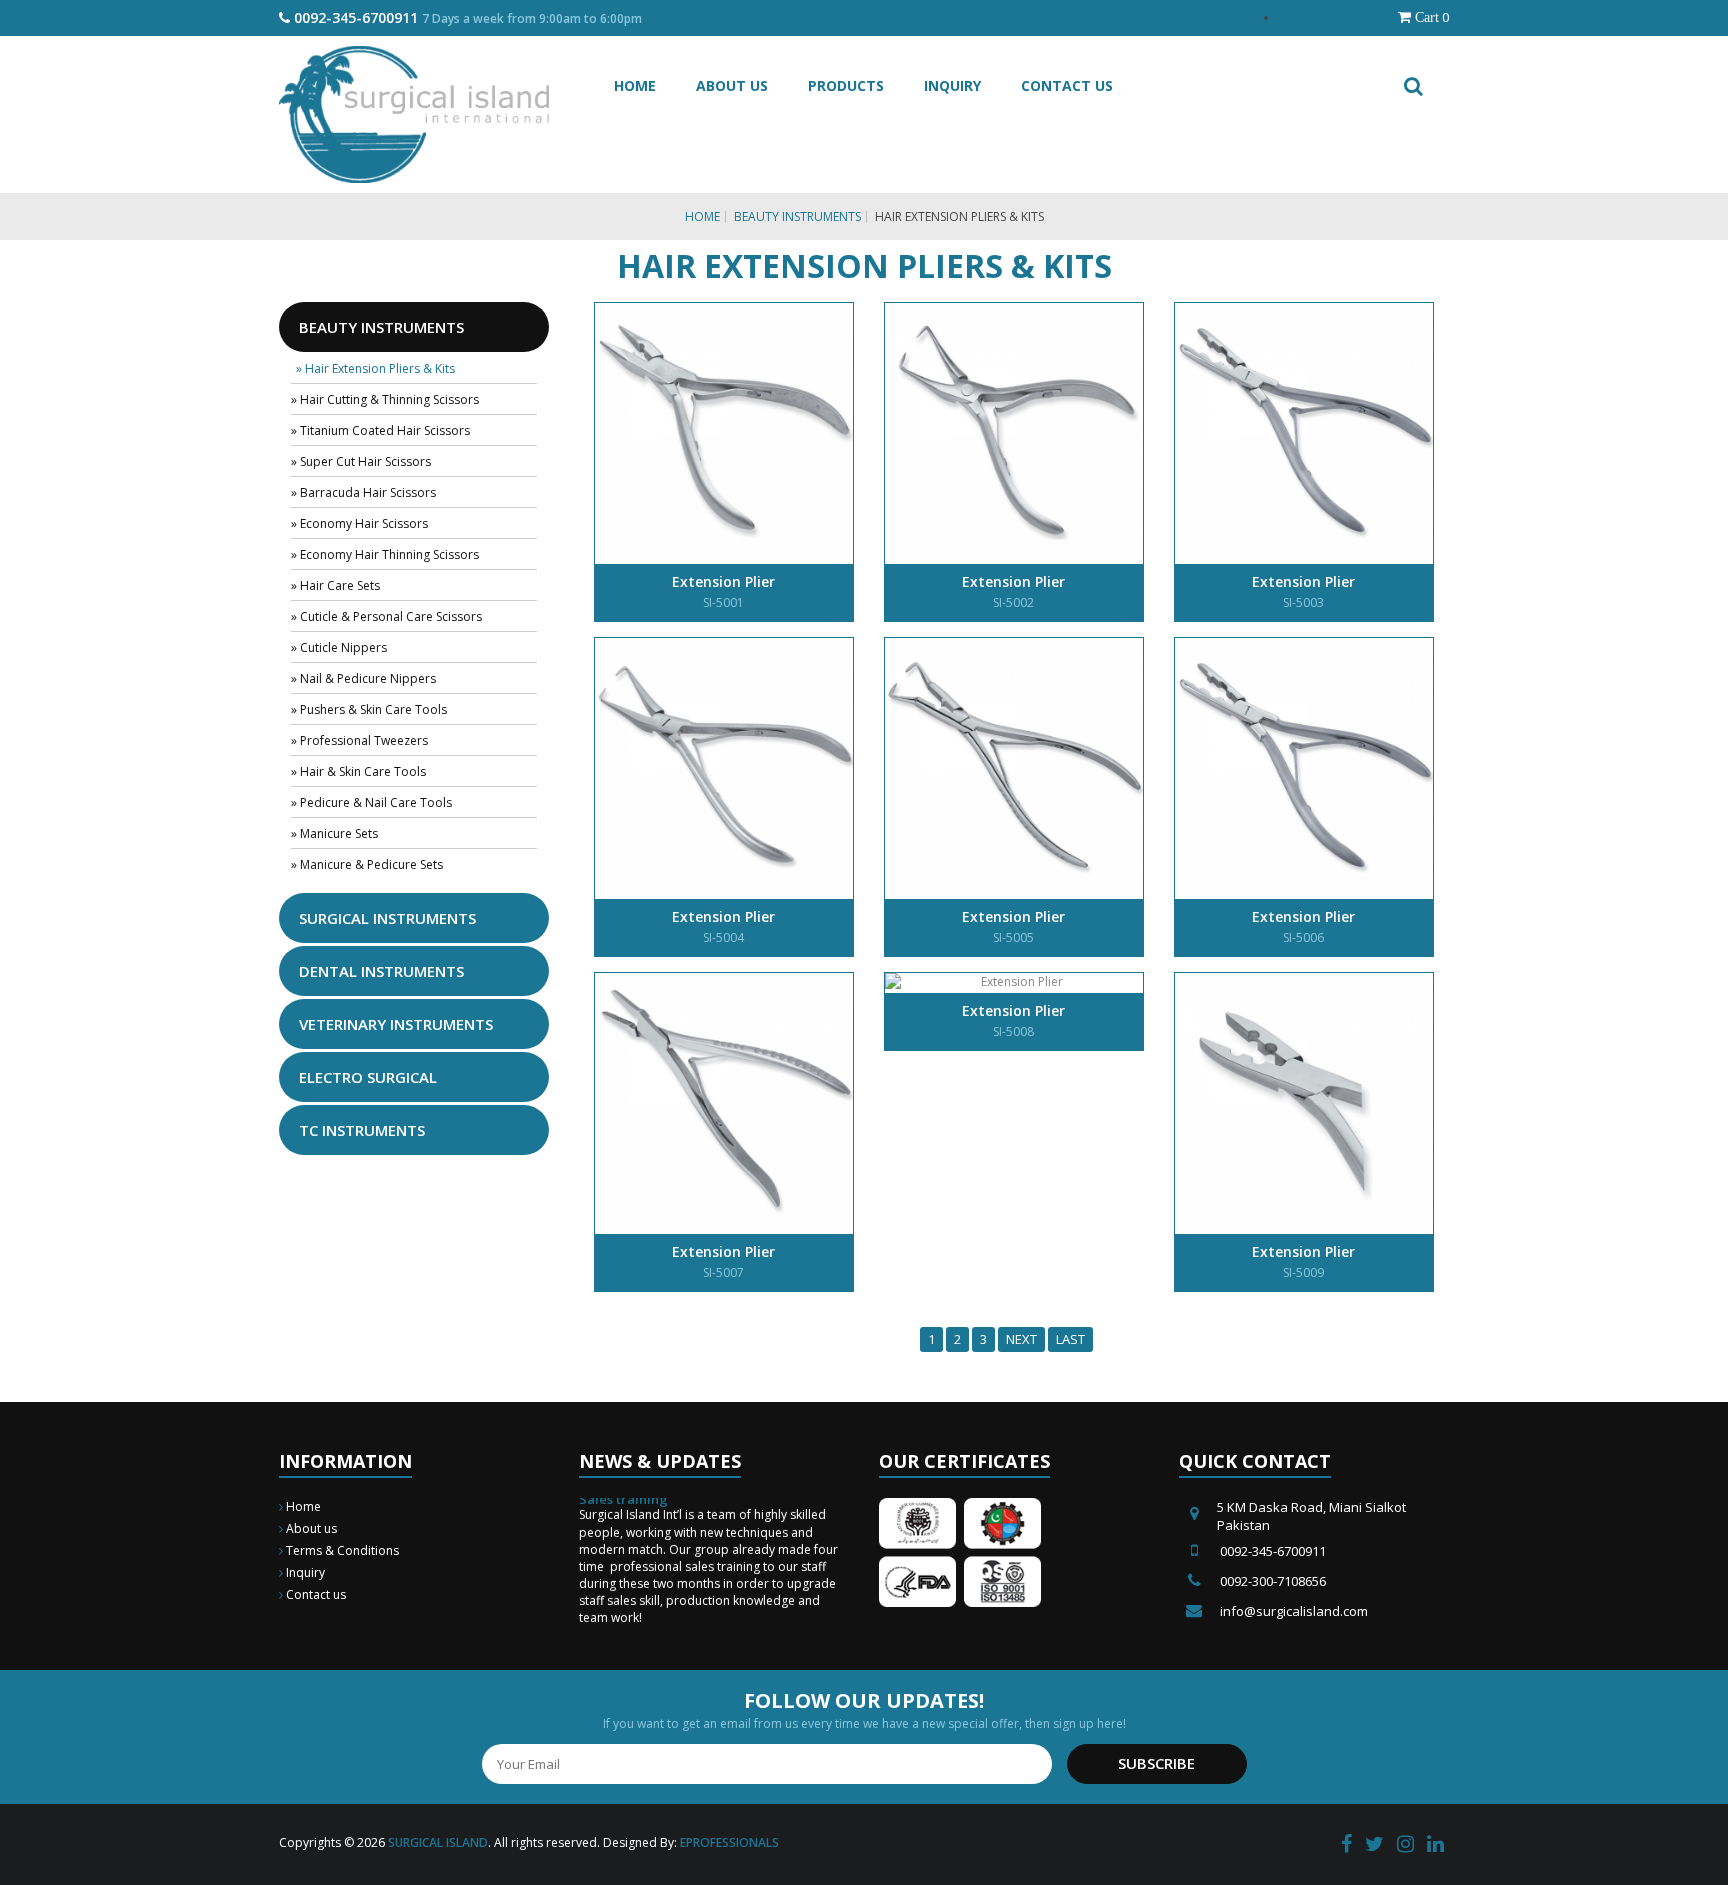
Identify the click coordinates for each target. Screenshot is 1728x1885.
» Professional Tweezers (359, 740)
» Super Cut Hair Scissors (361, 461)
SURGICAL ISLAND (438, 1842)
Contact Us (1067, 85)
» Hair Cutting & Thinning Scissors (385, 399)
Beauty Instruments (797, 216)
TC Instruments (362, 1130)
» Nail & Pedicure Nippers (363, 678)
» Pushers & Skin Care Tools (369, 709)
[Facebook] (1346, 1844)
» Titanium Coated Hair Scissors (380, 430)
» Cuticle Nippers (339, 647)
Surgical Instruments (387, 918)
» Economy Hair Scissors (359, 523)
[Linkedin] (1435, 1844)
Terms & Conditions (341, 1550)
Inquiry (952, 85)
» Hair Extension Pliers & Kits (375, 368)
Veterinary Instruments (396, 1024)
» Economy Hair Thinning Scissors (385, 554)
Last (1070, 1339)
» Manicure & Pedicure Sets (367, 864)
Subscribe (1156, 1763)
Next (1021, 1339)
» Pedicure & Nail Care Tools (371, 802)
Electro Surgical (368, 1077)
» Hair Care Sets (335, 585)
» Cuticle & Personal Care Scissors (386, 616)
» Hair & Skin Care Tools (358, 771)
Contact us (314, 1594)
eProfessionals (729, 1842)
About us (310, 1528)
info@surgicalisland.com (1294, 1611)
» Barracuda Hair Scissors (363, 492)
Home (635, 85)
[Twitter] (1374, 1844)
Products (846, 85)
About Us (732, 85)
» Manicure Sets (334, 833)
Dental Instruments (381, 971)
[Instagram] (1405, 1844)
